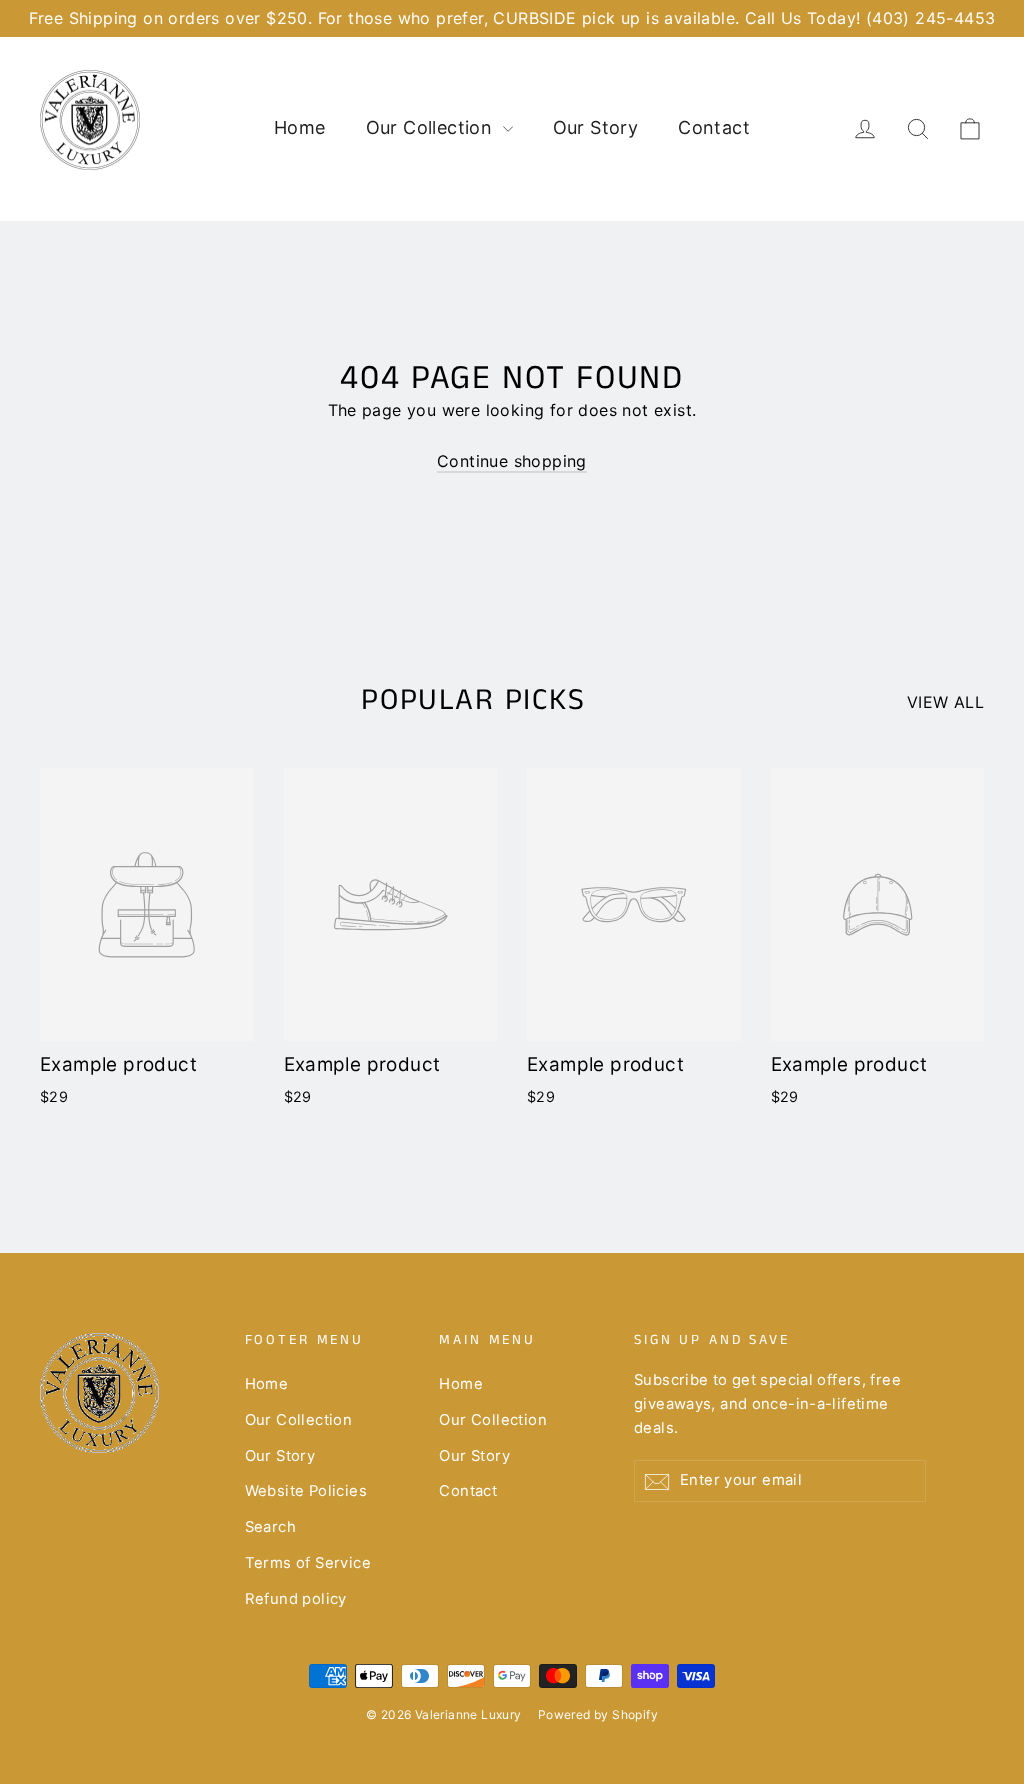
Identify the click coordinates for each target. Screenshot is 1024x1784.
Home (300, 127)
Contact (714, 127)
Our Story (596, 127)
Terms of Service (308, 1563)
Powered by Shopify (598, 1714)
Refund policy (296, 1599)
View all (945, 702)
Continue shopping (512, 461)
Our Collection (432, 127)
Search (270, 1527)
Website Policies (306, 1491)
